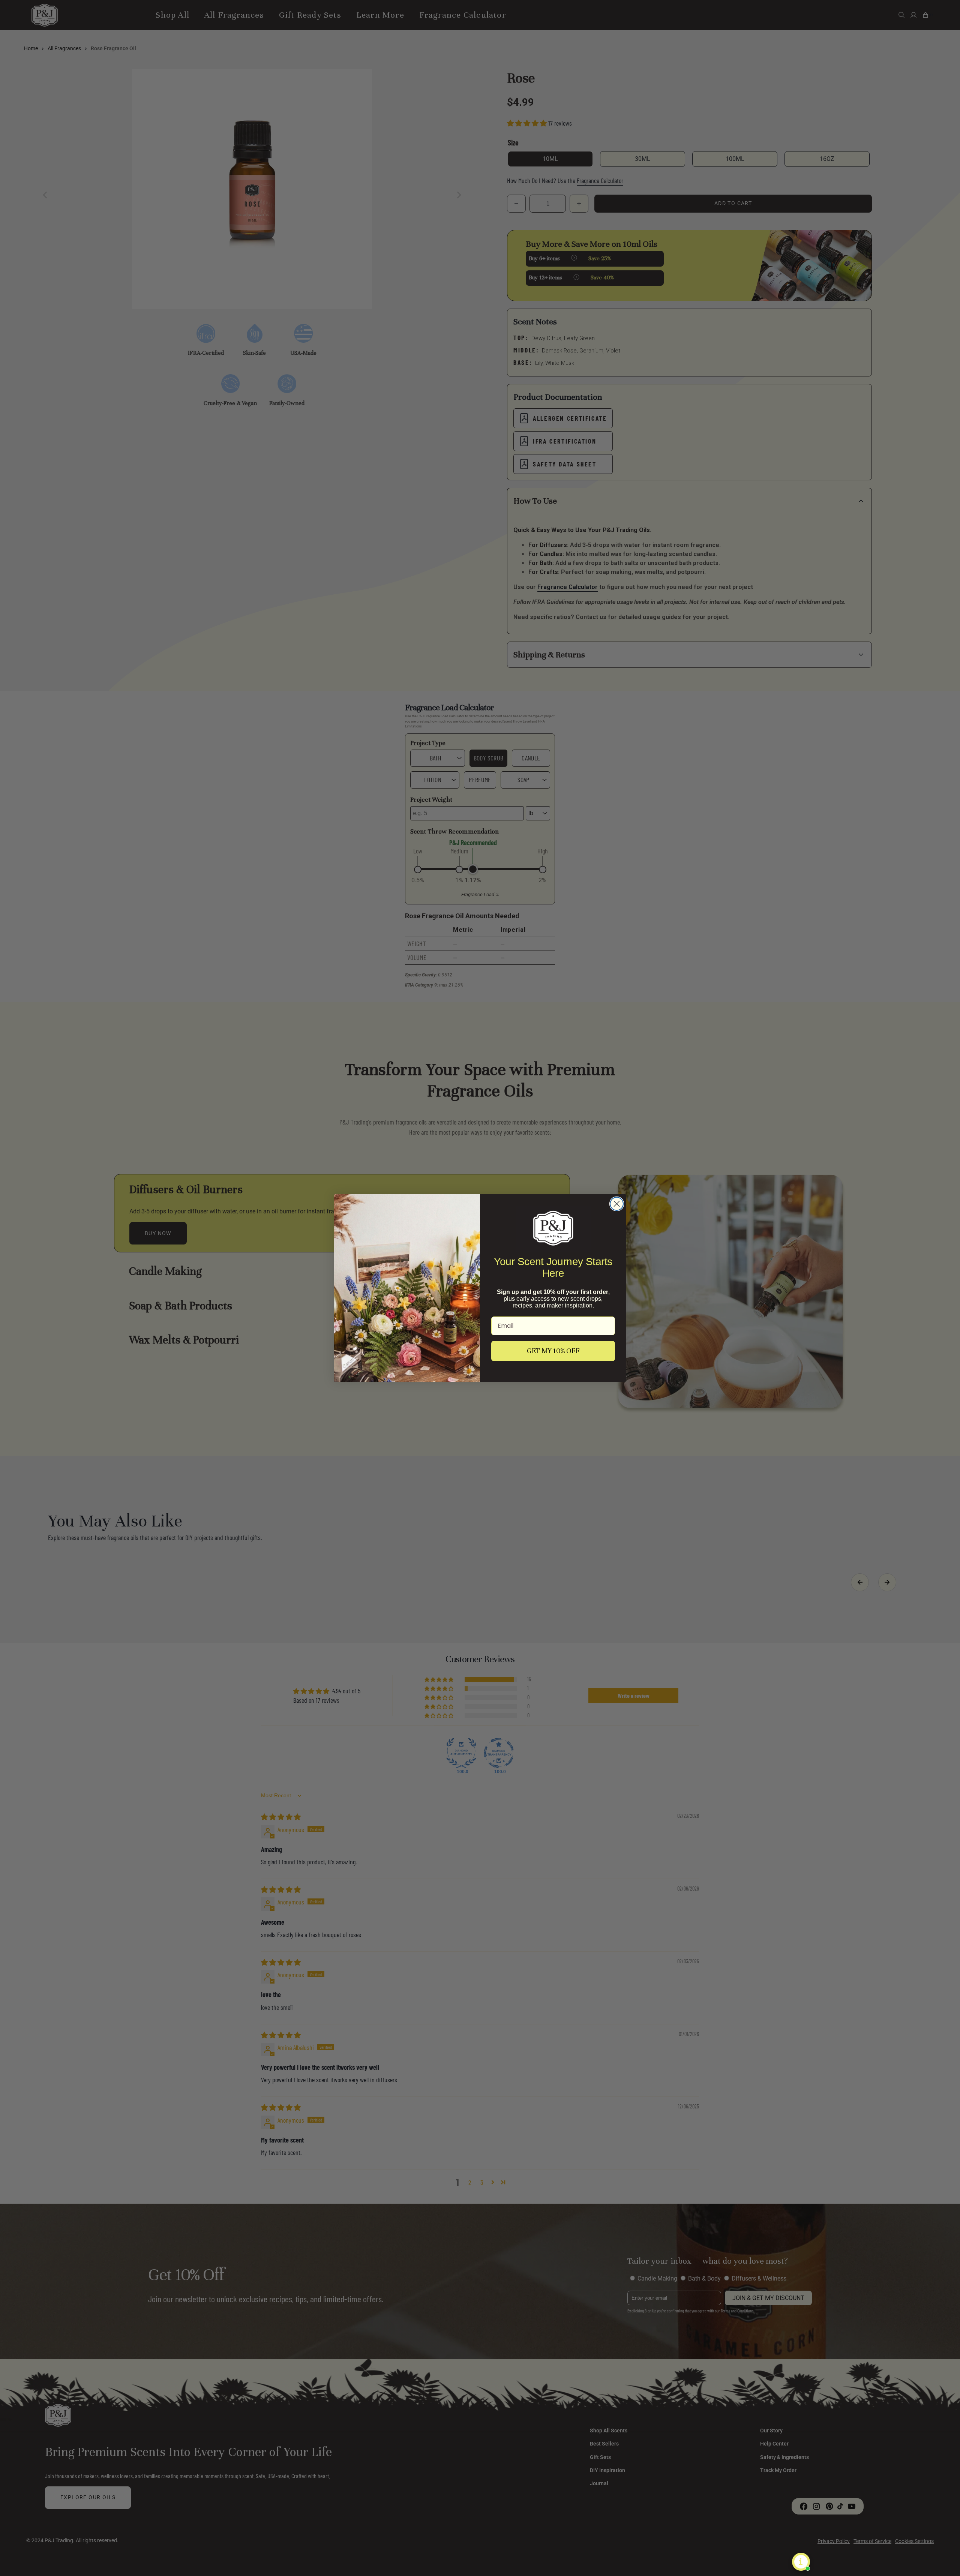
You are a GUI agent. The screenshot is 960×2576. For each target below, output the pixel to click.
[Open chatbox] (801, 2562)
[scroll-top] (943, 2559)
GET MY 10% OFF (553, 1351)
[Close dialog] (617, 1204)
